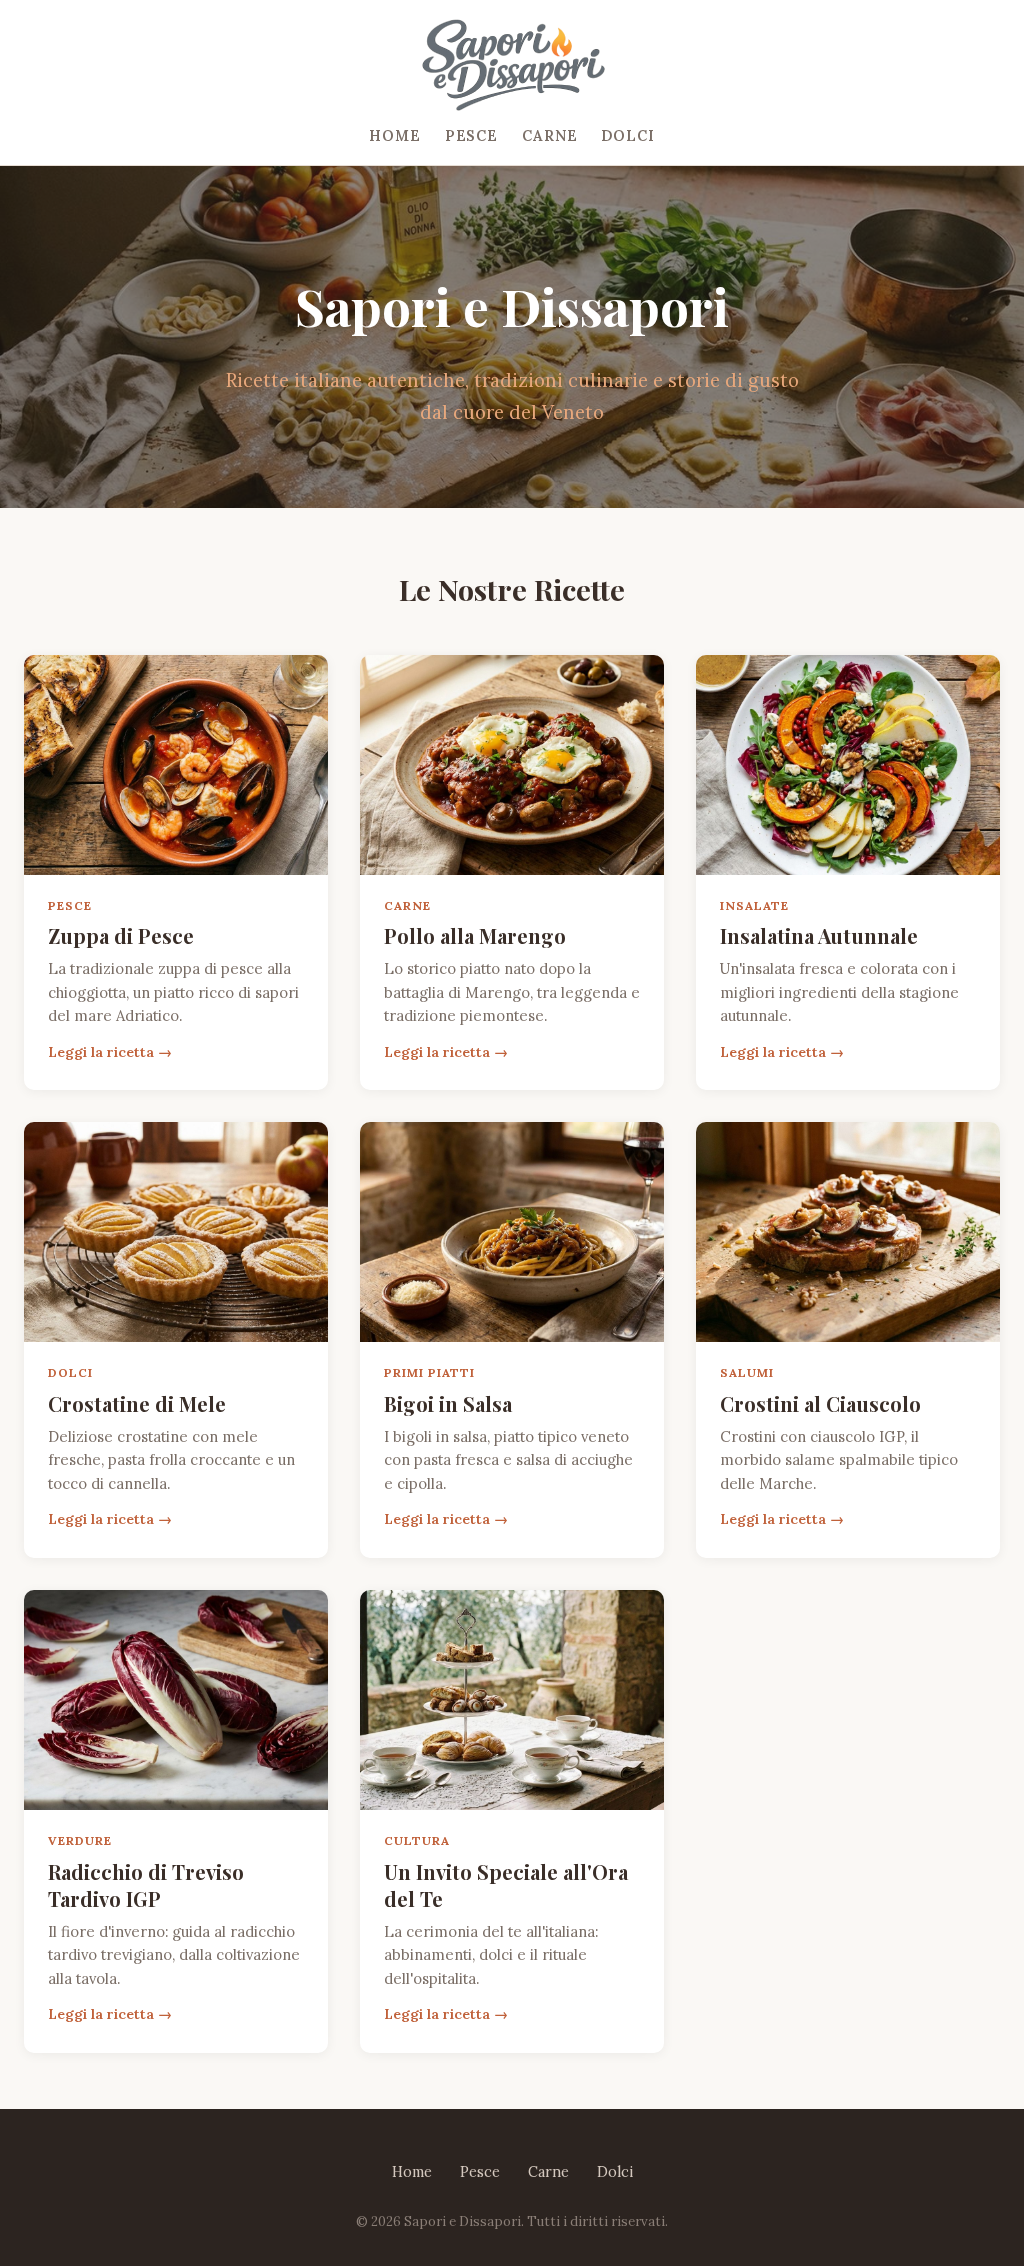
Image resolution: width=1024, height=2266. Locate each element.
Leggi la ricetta (101, 1052)
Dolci (627, 136)
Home (394, 136)
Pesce (471, 136)
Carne (549, 136)
